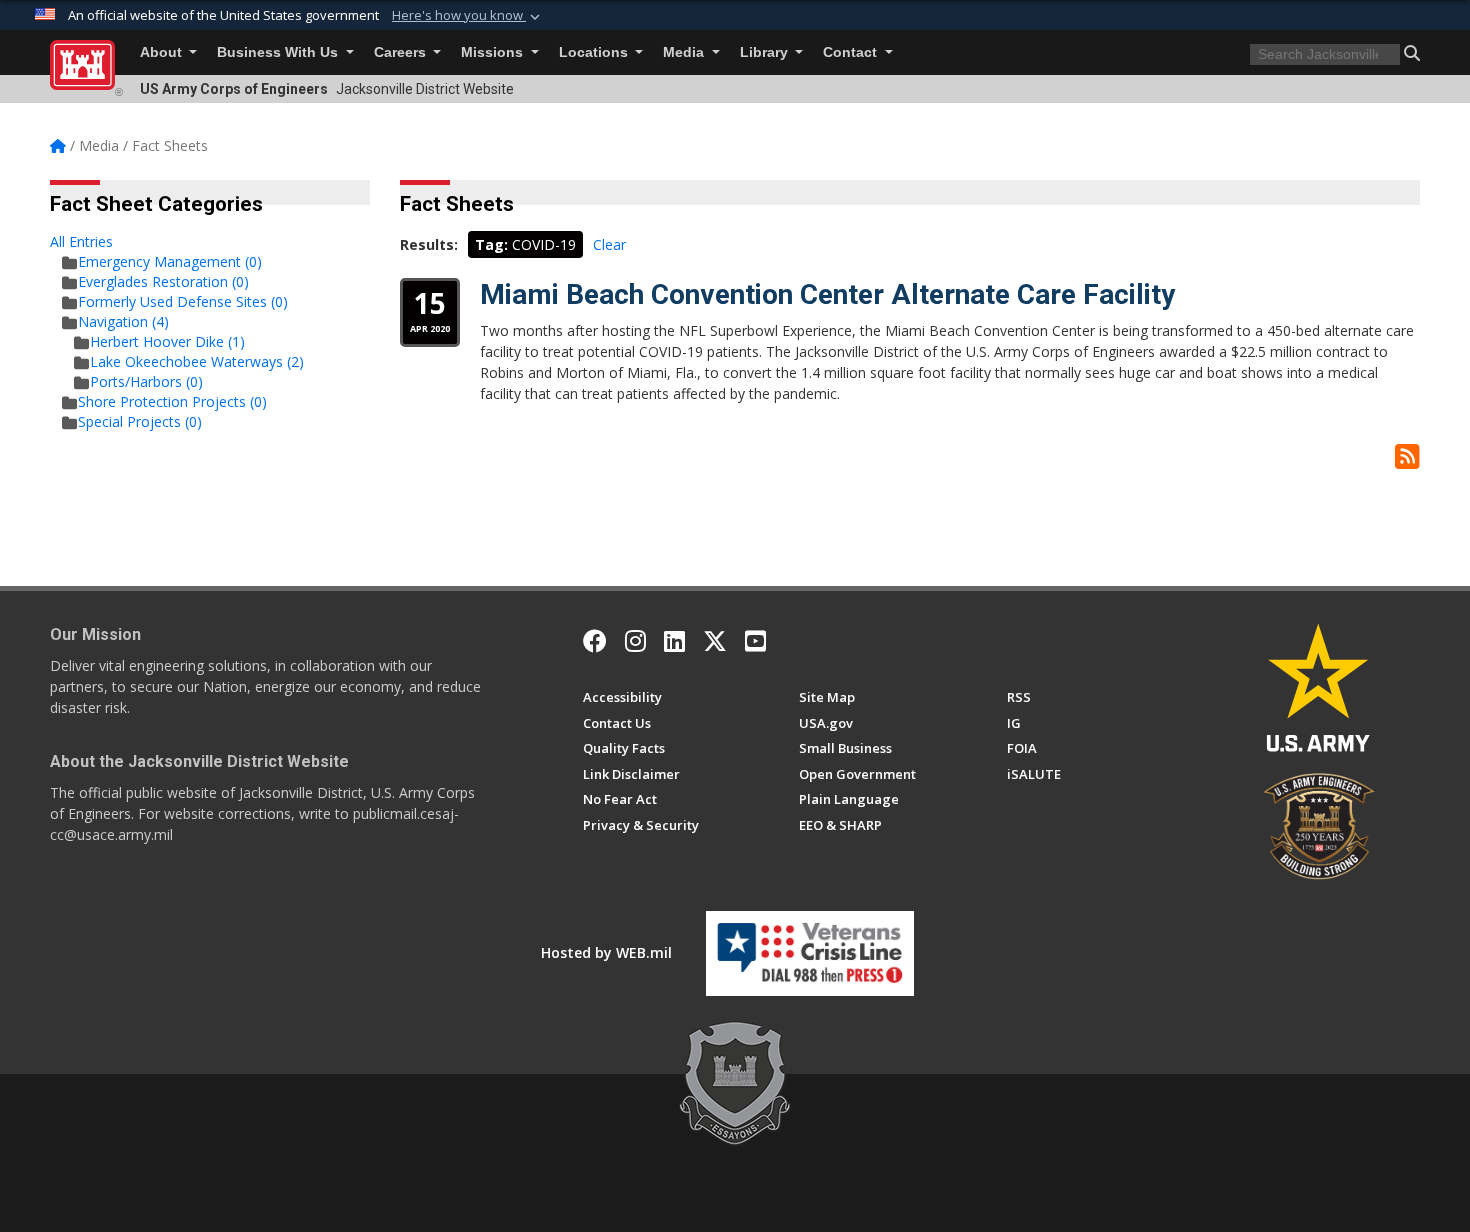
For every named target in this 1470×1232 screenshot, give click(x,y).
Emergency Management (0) (170, 261)
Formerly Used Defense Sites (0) (183, 301)
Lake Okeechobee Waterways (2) (197, 361)
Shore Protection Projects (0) (172, 401)
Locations (595, 52)
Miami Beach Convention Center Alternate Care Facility (827, 294)
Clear (609, 244)
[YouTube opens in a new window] (755, 641)
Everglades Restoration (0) (163, 281)
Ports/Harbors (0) (146, 381)
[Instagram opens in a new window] (635, 641)
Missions (494, 52)
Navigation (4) (123, 321)
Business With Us (279, 52)
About (163, 52)
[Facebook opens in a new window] (595, 641)
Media (685, 52)
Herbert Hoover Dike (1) (167, 341)
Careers (402, 52)
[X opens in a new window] (715, 641)
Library (766, 52)
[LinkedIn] (674, 641)
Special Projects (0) (140, 421)
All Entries (81, 241)
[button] (468, 16)
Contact (852, 52)
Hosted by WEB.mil (606, 952)
